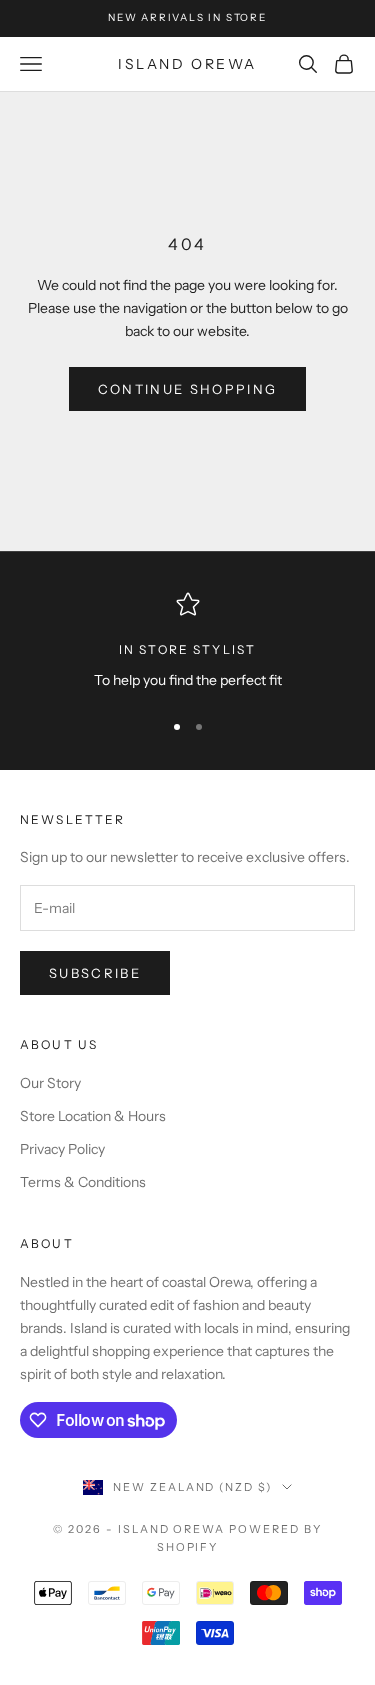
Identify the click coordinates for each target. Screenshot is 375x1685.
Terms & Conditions (83, 1182)
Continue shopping (188, 389)
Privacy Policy (62, 1149)
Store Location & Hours (93, 1116)
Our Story (50, 1083)
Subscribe (95, 973)
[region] (187, 641)
